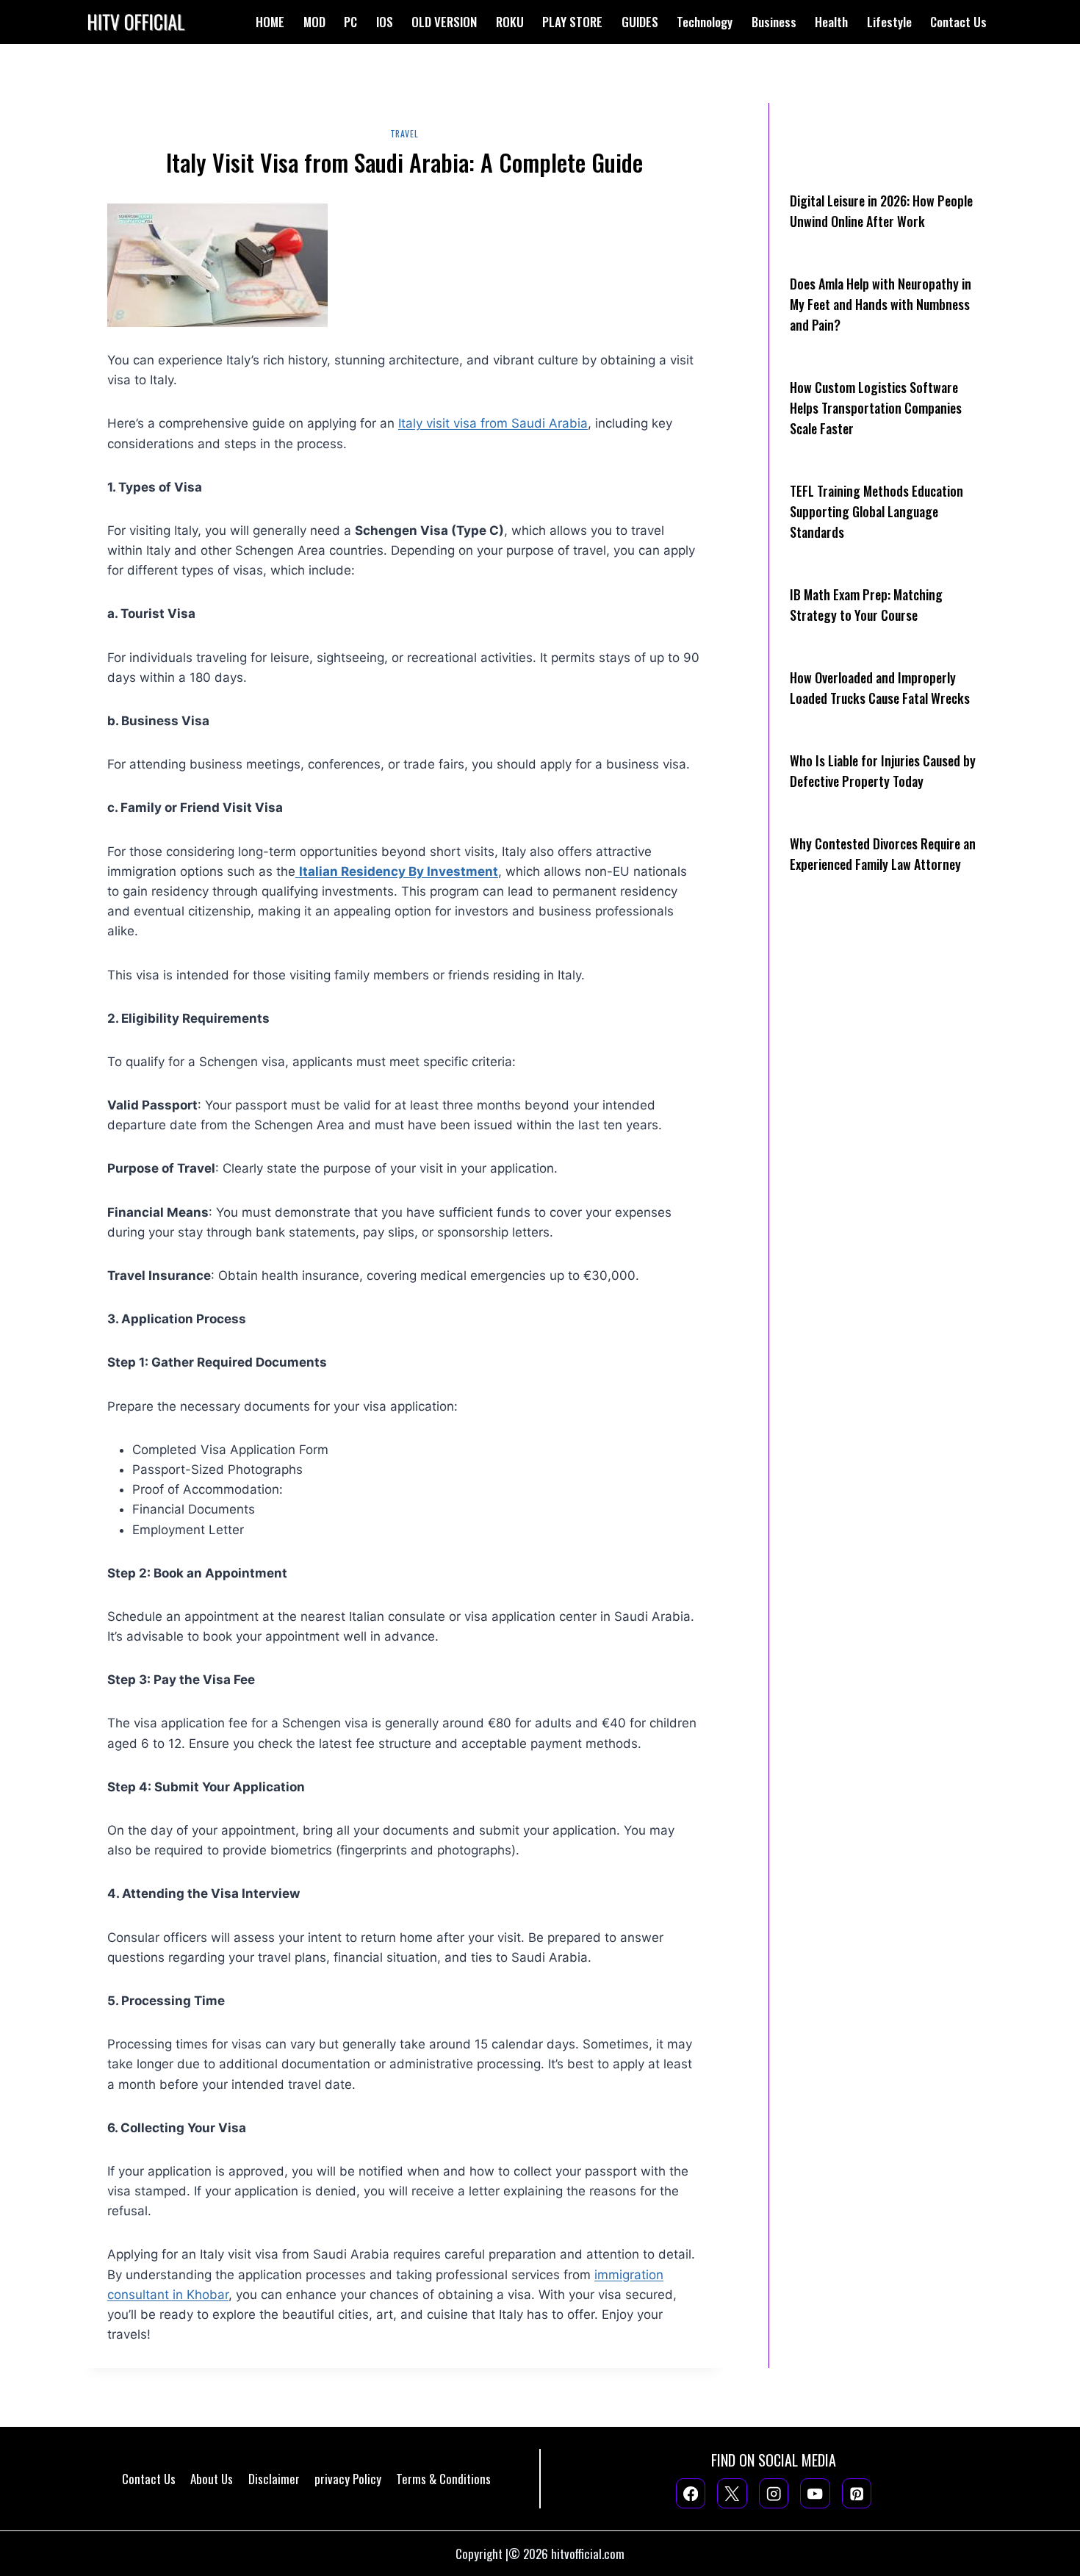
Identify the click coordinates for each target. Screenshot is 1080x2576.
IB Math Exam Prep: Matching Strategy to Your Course (866, 605)
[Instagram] (774, 2493)
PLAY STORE (572, 22)
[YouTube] (815, 2493)
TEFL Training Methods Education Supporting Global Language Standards (876, 511)
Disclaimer (274, 2479)
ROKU (510, 22)
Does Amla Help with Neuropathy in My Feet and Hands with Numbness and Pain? (881, 304)
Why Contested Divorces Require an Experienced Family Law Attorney (883, 854)
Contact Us (958, 22)
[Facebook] (691, 2493)
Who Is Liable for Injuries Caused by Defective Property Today (883, 771)
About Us (212, 2479)
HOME (270, 22)
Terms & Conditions (443, 2479)
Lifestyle (889, 22)
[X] (732, 2493)
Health (831, 22)
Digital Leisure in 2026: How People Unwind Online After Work (881, 211)
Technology (705, 22)
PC (350, 22)
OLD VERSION (444, 22)
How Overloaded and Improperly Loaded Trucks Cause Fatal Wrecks (880, 688)
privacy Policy (348, 2479)
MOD (314, 22)
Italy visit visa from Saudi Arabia (493, 423)
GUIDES (640, 22)
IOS (385, 22)
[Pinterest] (857, 2493)
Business (774, 22)
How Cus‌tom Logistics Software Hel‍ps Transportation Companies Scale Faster (876, 408)
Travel (404, 133)
